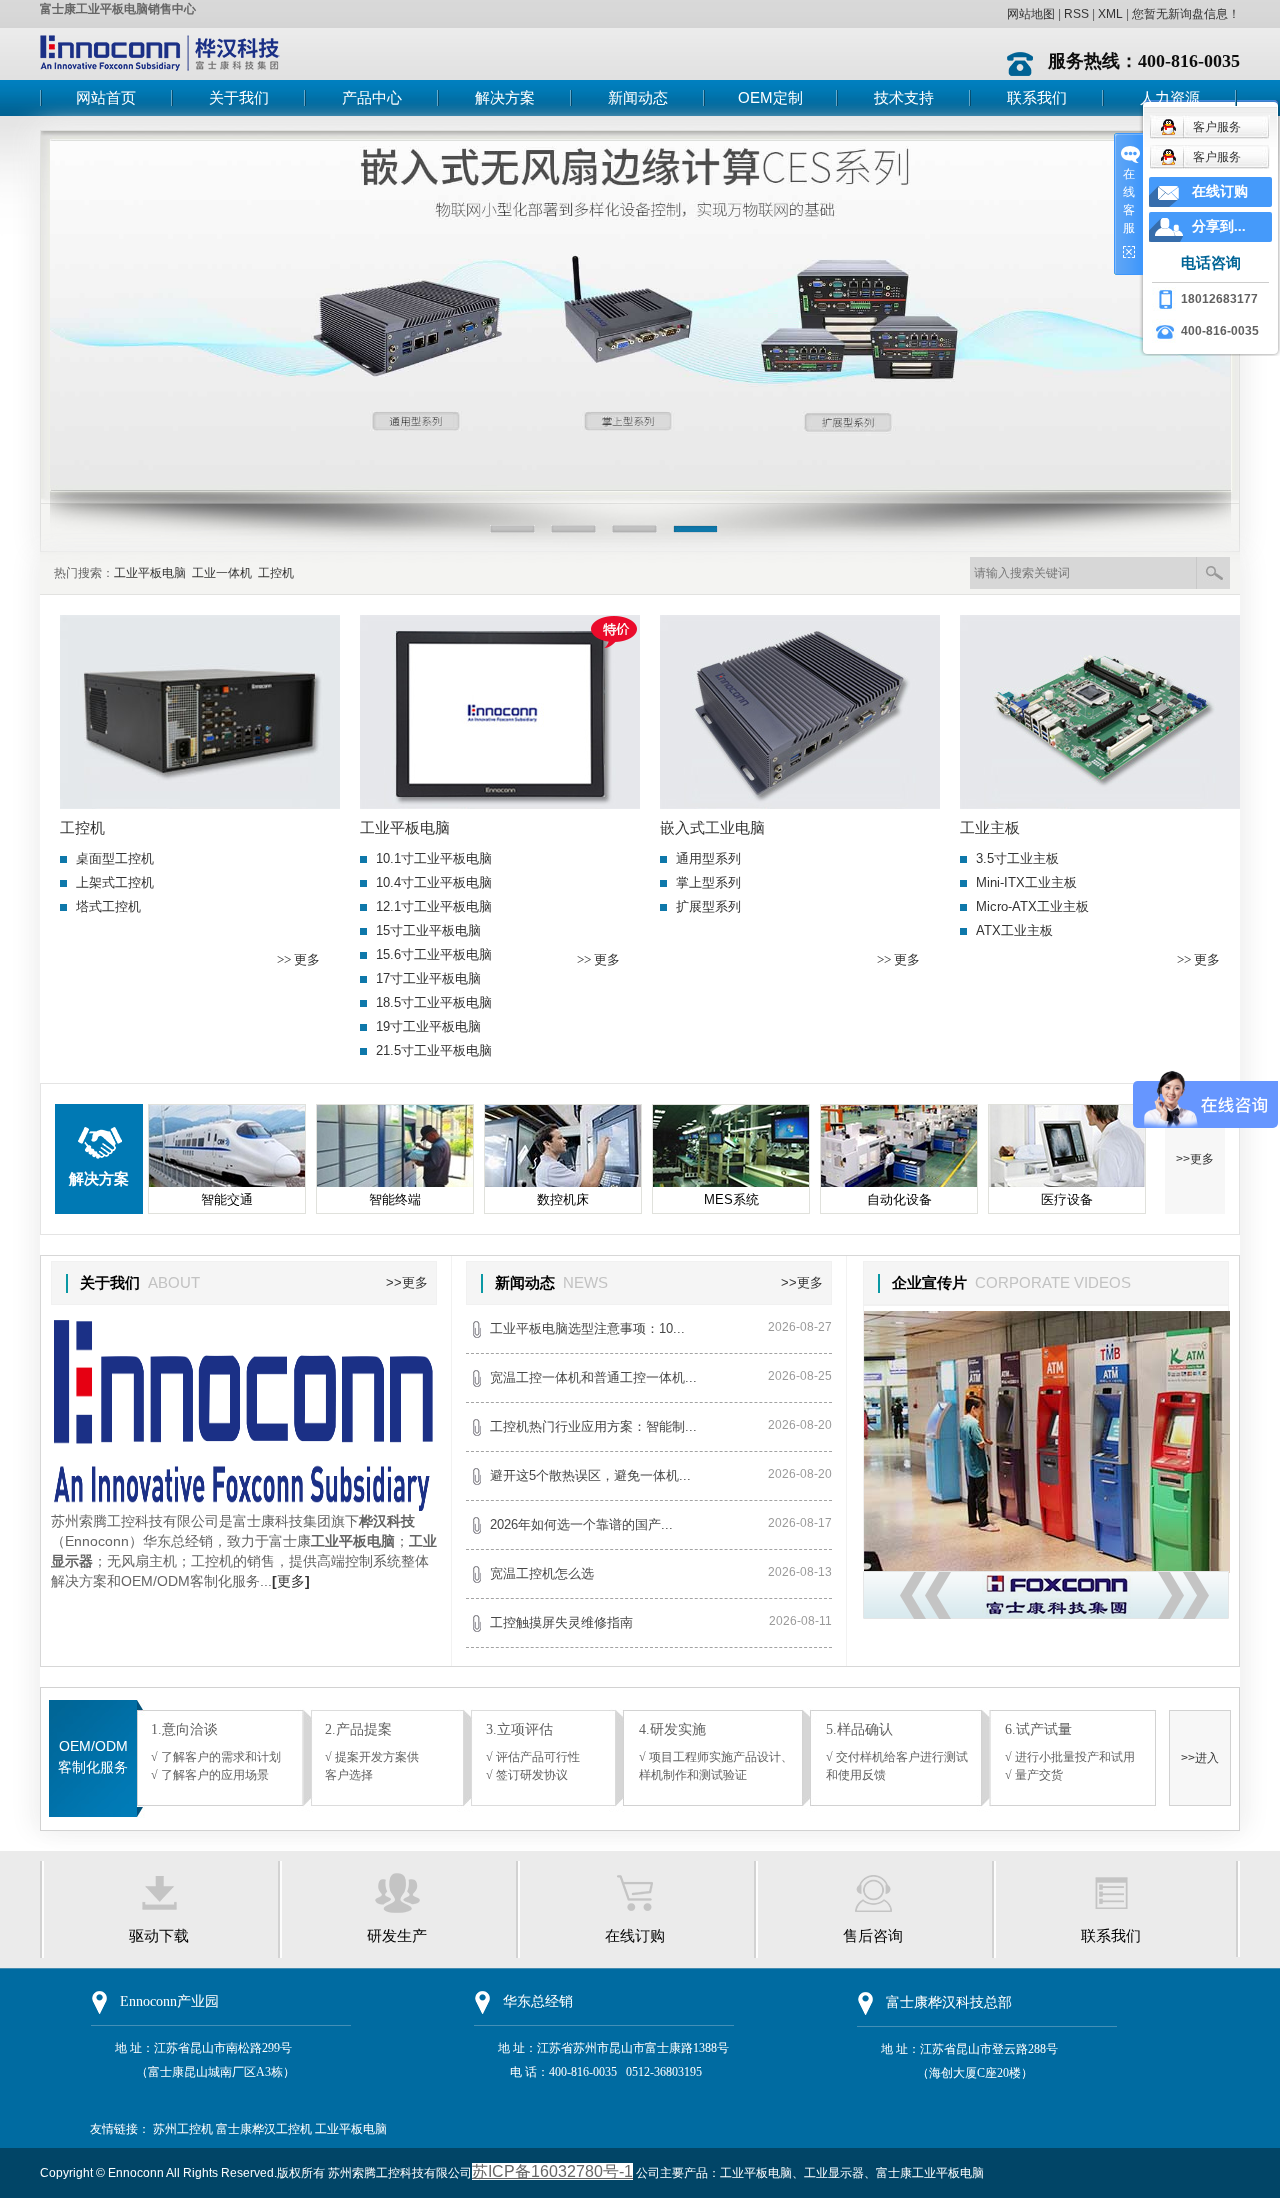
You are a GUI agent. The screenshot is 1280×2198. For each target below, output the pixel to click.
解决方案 (505, 97)
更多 (291, 1581)
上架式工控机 (115, 882)
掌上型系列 (708, 882)
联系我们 (1037, 97)
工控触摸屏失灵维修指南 (561, 1622)
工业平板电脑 (150, 573)
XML (1110, 14)
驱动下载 (159, 1935)
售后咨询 (873, 1935)
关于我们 (239, 97)
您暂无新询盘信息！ (1186, 14)
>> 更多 (298, 959)
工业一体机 (222, 573)
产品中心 (372, 97)
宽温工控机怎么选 (542, 1573)
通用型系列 (708, 858)
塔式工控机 (108, 906)
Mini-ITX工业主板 (1026, 882)
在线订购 (635, 1935)
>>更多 (1195, 1159)
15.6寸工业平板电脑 (434, 954)
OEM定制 (770, 97)
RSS (1076, 14)
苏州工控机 (183, 2129)
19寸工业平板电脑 (428, 1026)
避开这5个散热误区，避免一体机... (590, 1475)
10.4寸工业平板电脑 (434, 882)
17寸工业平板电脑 (428, 978)
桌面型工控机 (115, 858)
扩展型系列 (708, 906)
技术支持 (904, 97)
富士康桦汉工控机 (264, 2129)
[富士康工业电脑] (640, 312)
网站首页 (106, 97)
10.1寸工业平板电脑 (434, 858)
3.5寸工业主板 (1017, 858)
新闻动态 (638, 97)
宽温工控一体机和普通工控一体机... (593, 1377)
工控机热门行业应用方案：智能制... (593, 1426)
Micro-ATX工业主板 (1032, 906)
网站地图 (1031, 14)
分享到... (1219, 226)
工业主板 (990, 828)
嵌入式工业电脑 (712, 828)
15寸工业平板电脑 (428, 930)
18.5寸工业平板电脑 (434, 1002)
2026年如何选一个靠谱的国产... (581, 1524)
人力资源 (1170, 97)
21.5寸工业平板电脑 (434, 1050)
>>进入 (1200, 1758)
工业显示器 (834, 2173)
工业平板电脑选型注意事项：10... (587, 1328)
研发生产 (397, 1935)
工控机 (276, 573)
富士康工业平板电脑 (930, 2173)
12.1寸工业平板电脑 (434, 906)
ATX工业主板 (1014, 930)
